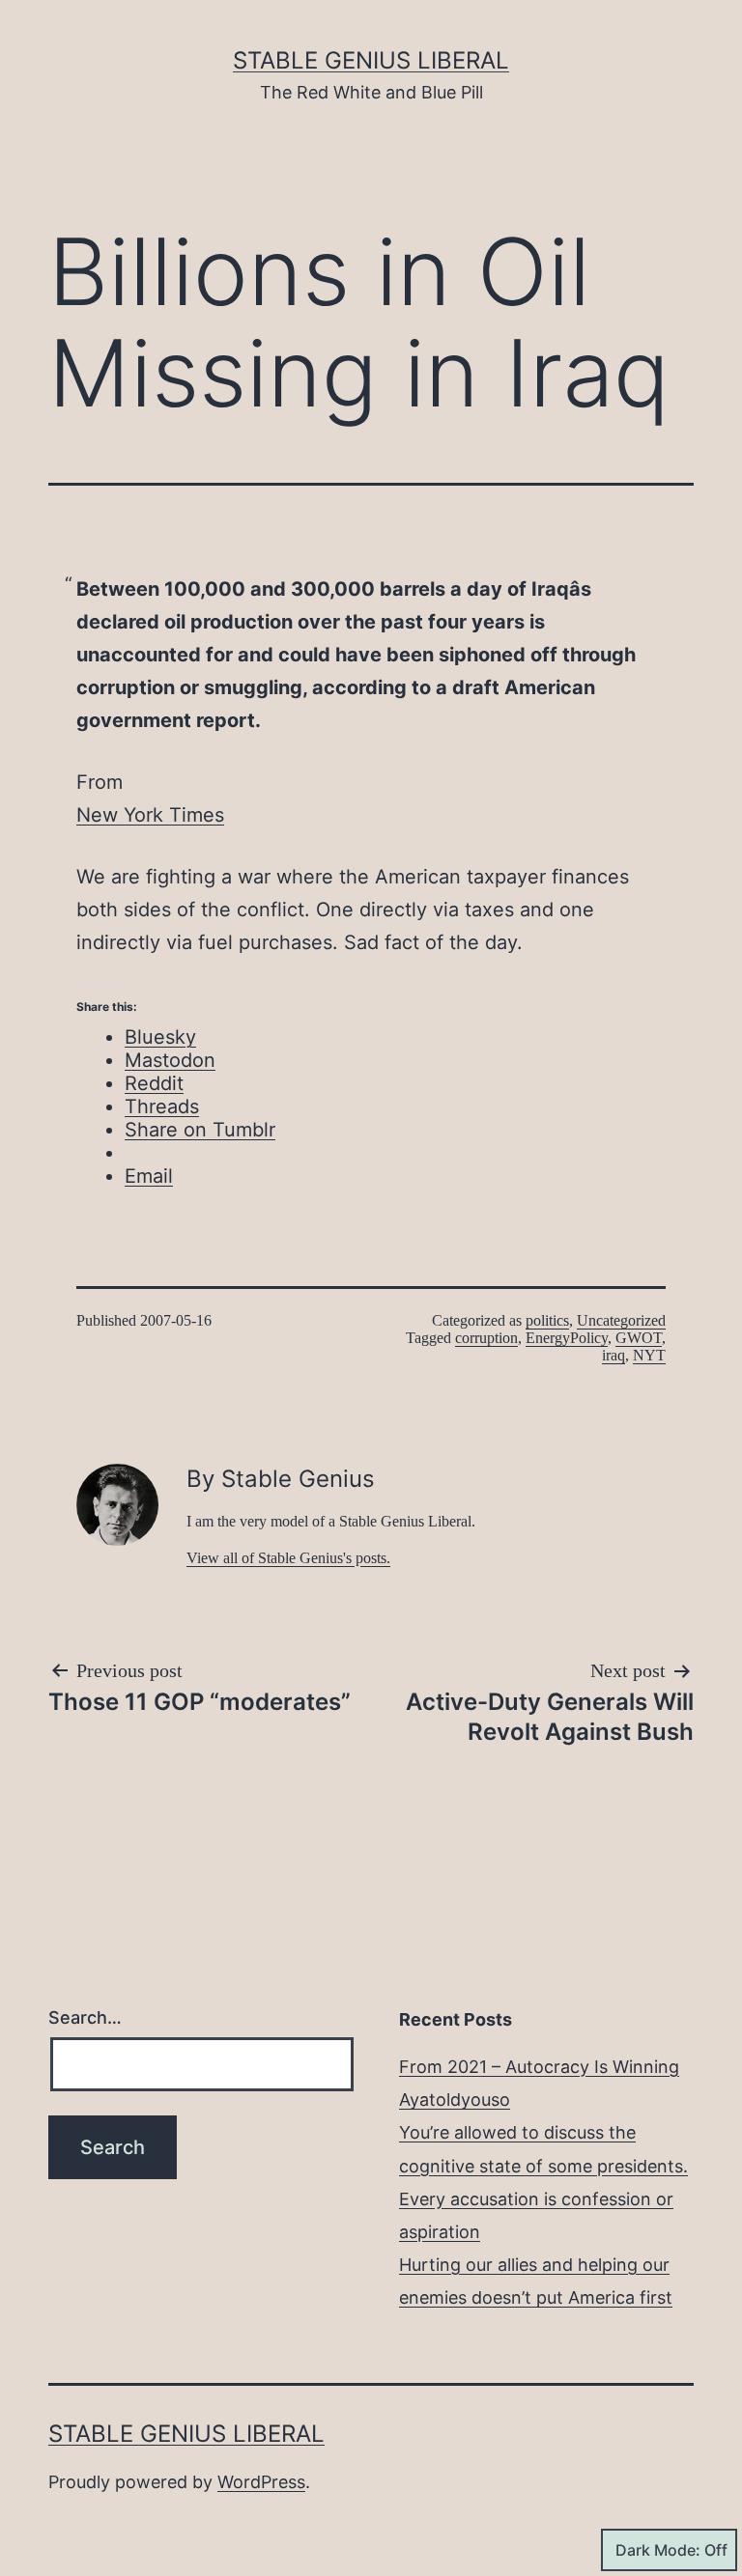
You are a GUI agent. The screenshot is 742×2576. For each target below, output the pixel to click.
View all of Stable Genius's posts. (288, 1558)
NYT (649, 1355)
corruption (486, 1338)
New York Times (150, 815)
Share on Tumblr (200, 1130)
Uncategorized (621, 1320)
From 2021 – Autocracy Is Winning (539, 2067)
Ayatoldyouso (455, 2100)
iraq (614, 1355)
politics (547, 1320)
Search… (85, 2017)
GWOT (639, 1338)
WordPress (261, 2482)
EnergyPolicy (567, 1338)
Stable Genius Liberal (371, 60)
